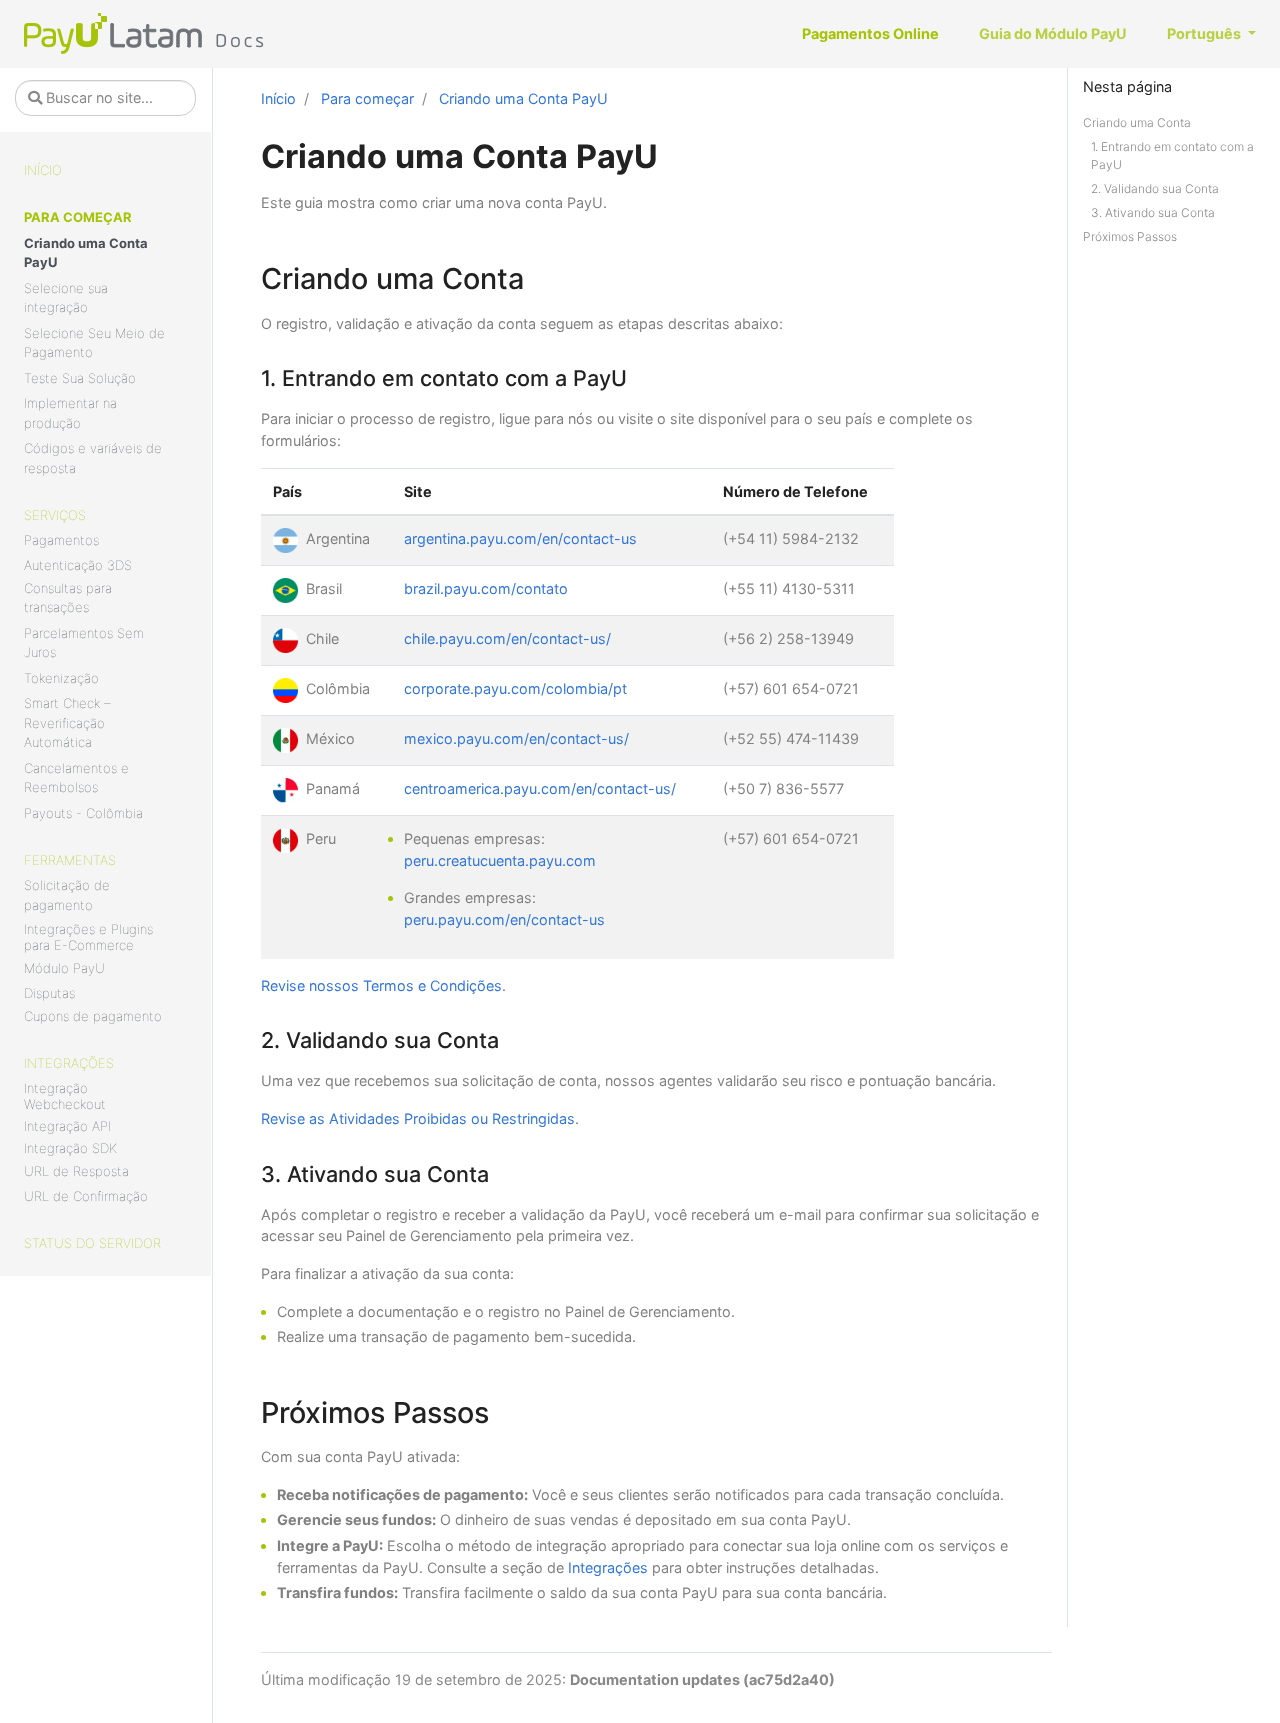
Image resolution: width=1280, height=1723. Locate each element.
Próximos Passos (1130, 236)
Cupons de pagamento (93, 1016)
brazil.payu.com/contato (486, 588)
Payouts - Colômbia (83, 813)
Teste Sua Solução (80, 378)
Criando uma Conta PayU (86, 253)
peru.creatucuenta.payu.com (500, 860)
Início (43, 170)
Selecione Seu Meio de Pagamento (94, 343)
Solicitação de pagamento (67, 895)
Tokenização (61, 678)
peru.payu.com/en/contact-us (504, 919)
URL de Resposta (76, 1171)
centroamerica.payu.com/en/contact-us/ (540, 788)
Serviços (55, 515)
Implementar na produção (70, 413)
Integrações (69, 1063)
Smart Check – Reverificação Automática (67, 722)
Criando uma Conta (1137, 122)
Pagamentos (61, 540)
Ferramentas (70, 860)
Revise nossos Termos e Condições (381, 985)
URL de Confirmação (86, 1196)
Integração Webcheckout (65, 1096)
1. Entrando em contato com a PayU (1172, 155)
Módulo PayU (64, 968)
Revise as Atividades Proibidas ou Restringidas (418, 1118)
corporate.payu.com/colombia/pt (515, 688)
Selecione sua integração (66, 298)
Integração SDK (70, 1148)
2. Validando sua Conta (1155, 188)
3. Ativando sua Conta (1153, 212)
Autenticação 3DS (78, 565)
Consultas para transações (68, 598)
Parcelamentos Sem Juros (84, 643)
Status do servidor (92, 1243)
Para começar (78, 217)
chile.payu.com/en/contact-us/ (507, 638)
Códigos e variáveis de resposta (93, 458)
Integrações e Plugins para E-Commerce (88, 937)
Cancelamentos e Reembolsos (76, 778)
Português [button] (1205, 33)
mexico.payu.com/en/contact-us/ (516, 738)
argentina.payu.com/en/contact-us (520, 538)
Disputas (49, 993)
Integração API (67, 1126)
